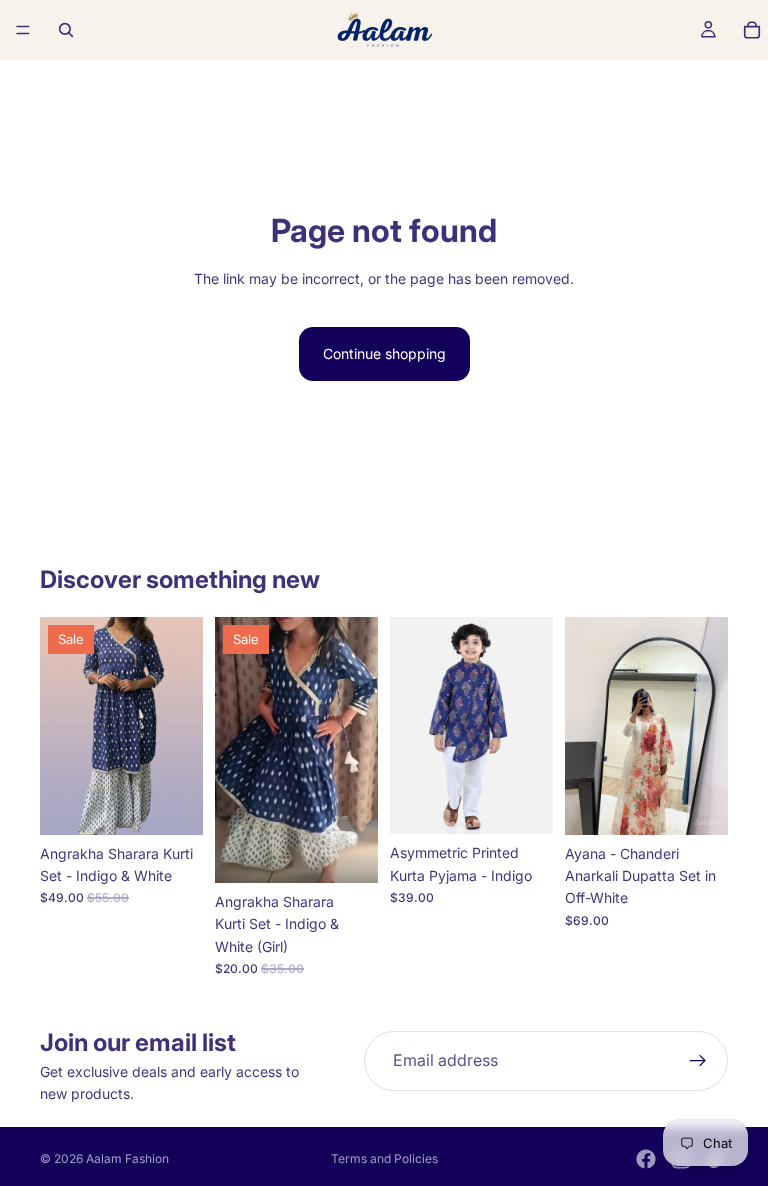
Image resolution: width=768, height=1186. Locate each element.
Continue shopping (384, 353)
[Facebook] (646, 1159)
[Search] (66, 30)
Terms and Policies (384, 1158)
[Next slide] (181, 726)
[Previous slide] (62, 726)
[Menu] (23, 30)
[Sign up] (698, 1061)
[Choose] (172, 804)
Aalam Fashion (127, 1158)
